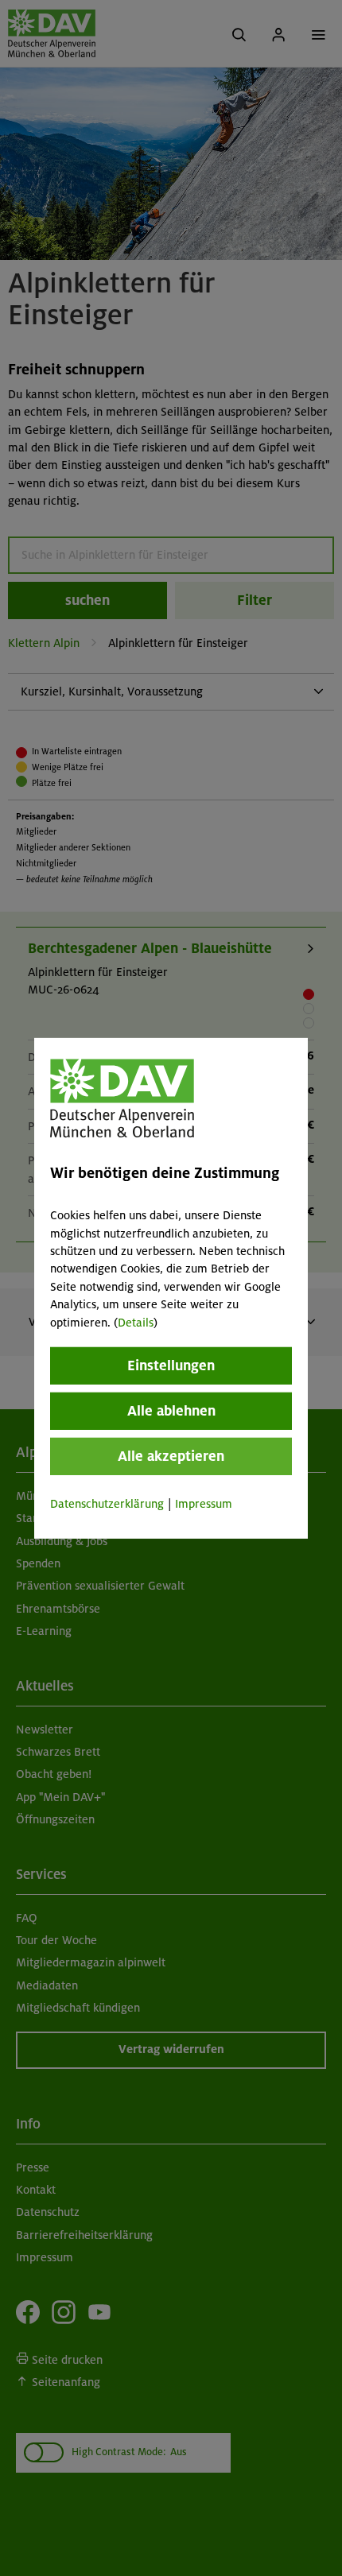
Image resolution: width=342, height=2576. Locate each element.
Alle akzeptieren (171, 1456)
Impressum (204, 1504)
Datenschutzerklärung (107, 1504)
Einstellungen (171, 1365)
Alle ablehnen (171, 1411)
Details (136, 1322)
